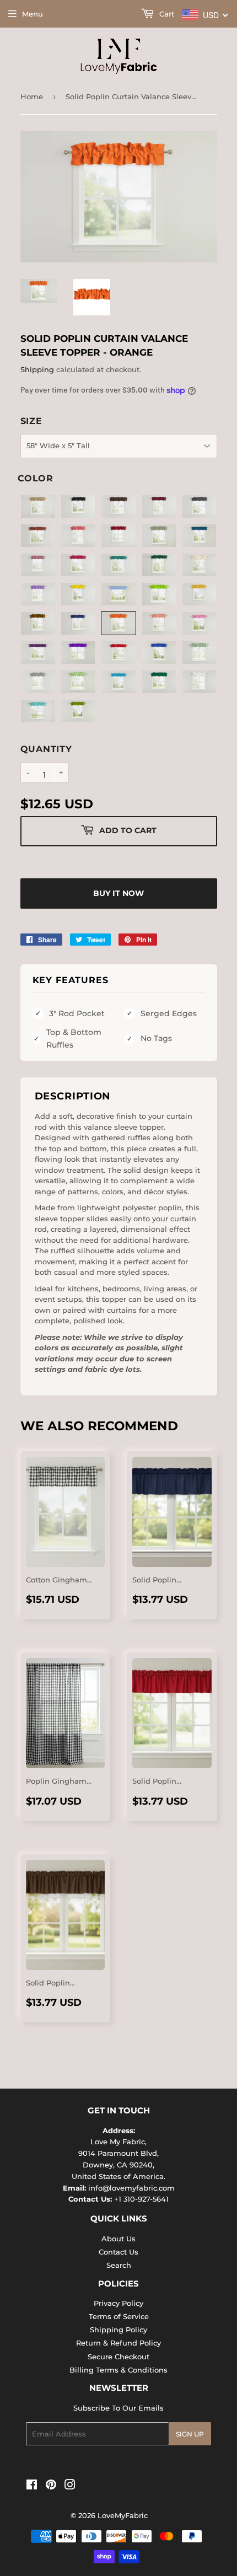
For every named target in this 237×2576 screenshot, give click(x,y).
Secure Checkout (118, 2357)
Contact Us (118, 2252)
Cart (166, 14)
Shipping (37, 369)
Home (32, 96)
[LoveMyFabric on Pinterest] (51, 2486)
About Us (118, 2239)
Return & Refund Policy (118, 2343)
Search (119, 2265)
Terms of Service (119, 2316)
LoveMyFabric (123, 2515)
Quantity (46, 749)
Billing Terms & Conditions (118, 2370)
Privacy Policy (118, 2303)
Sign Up (190, 2434)
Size (31, 421)
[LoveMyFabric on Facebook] (32, 2486)
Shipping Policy (118, 2330)
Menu (33, 14)
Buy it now (118, 893)
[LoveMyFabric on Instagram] (70, 2486)
